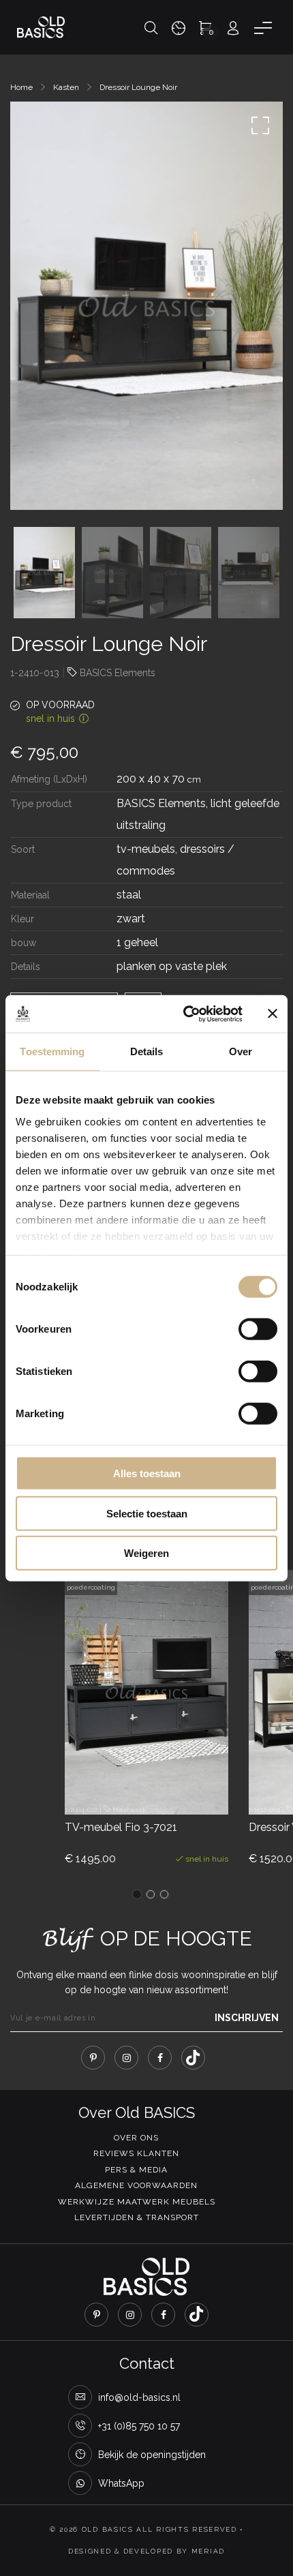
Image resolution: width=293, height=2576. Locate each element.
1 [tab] (137, 1894)
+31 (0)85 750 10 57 (139, 2426)
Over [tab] (241, 1051)
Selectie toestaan (147, 1513)
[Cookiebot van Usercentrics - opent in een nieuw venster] (184, 1014)
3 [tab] (164, 1894)
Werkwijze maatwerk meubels (137, 2202)
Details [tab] (147, 1051)
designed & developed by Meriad (146, 2551)
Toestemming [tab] (52, 1051)
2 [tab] (151, 1894)
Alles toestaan (147, 1473)
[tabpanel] (146, 1730)
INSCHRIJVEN (247, 2018)
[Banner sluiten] (273, 1014)
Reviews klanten (136, 2153)
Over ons (136, 2138)
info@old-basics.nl (139, 2397)
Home (21, 87)
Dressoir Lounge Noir (138, 87)
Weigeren (146, 1553)
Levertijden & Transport (137, 2217)
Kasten (66, 87)
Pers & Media (136, 2170)
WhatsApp (121, 2483)
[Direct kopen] (198, 1790)
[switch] (258, 1329)
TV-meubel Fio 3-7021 (121, 1827)
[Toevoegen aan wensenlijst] (160, 1790)
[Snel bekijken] (123, 1790)
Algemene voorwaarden (136, 2185)
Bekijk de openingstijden (152, 2455)
